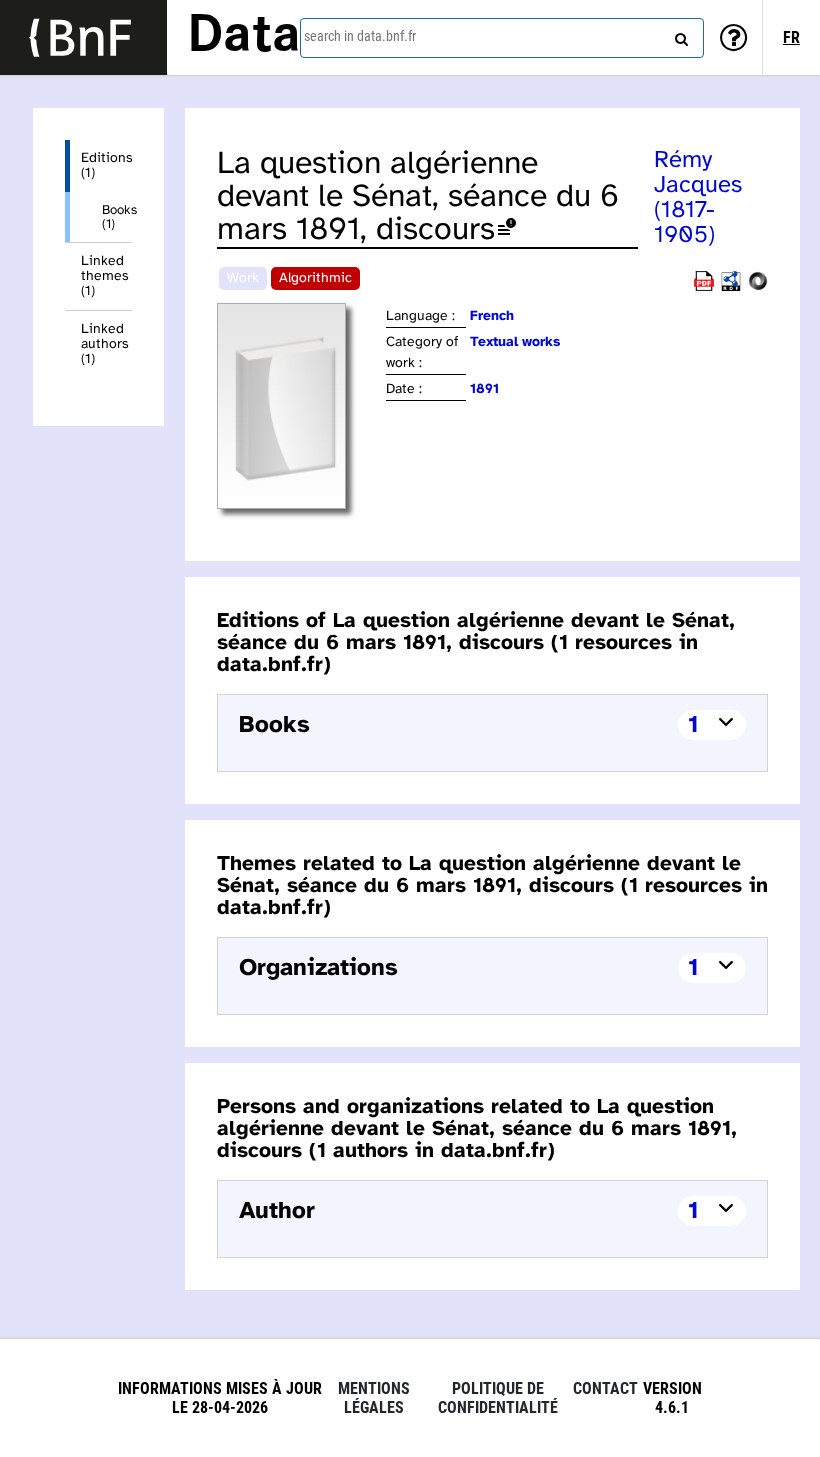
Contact (605, 1388)
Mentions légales (374, 1398)
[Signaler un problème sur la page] (507, 230)
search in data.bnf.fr (360, 36)
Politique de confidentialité (498, 1398)
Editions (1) (106, 166)
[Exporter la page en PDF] (704, 287)
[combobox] (502, 38)
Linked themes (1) (105, 276)
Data (244, 37)
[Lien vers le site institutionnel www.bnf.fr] (83, 37)
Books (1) (117, 217)
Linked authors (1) (105, 344)
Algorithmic (315, 278)
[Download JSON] (758, 287)
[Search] (679, 35)
